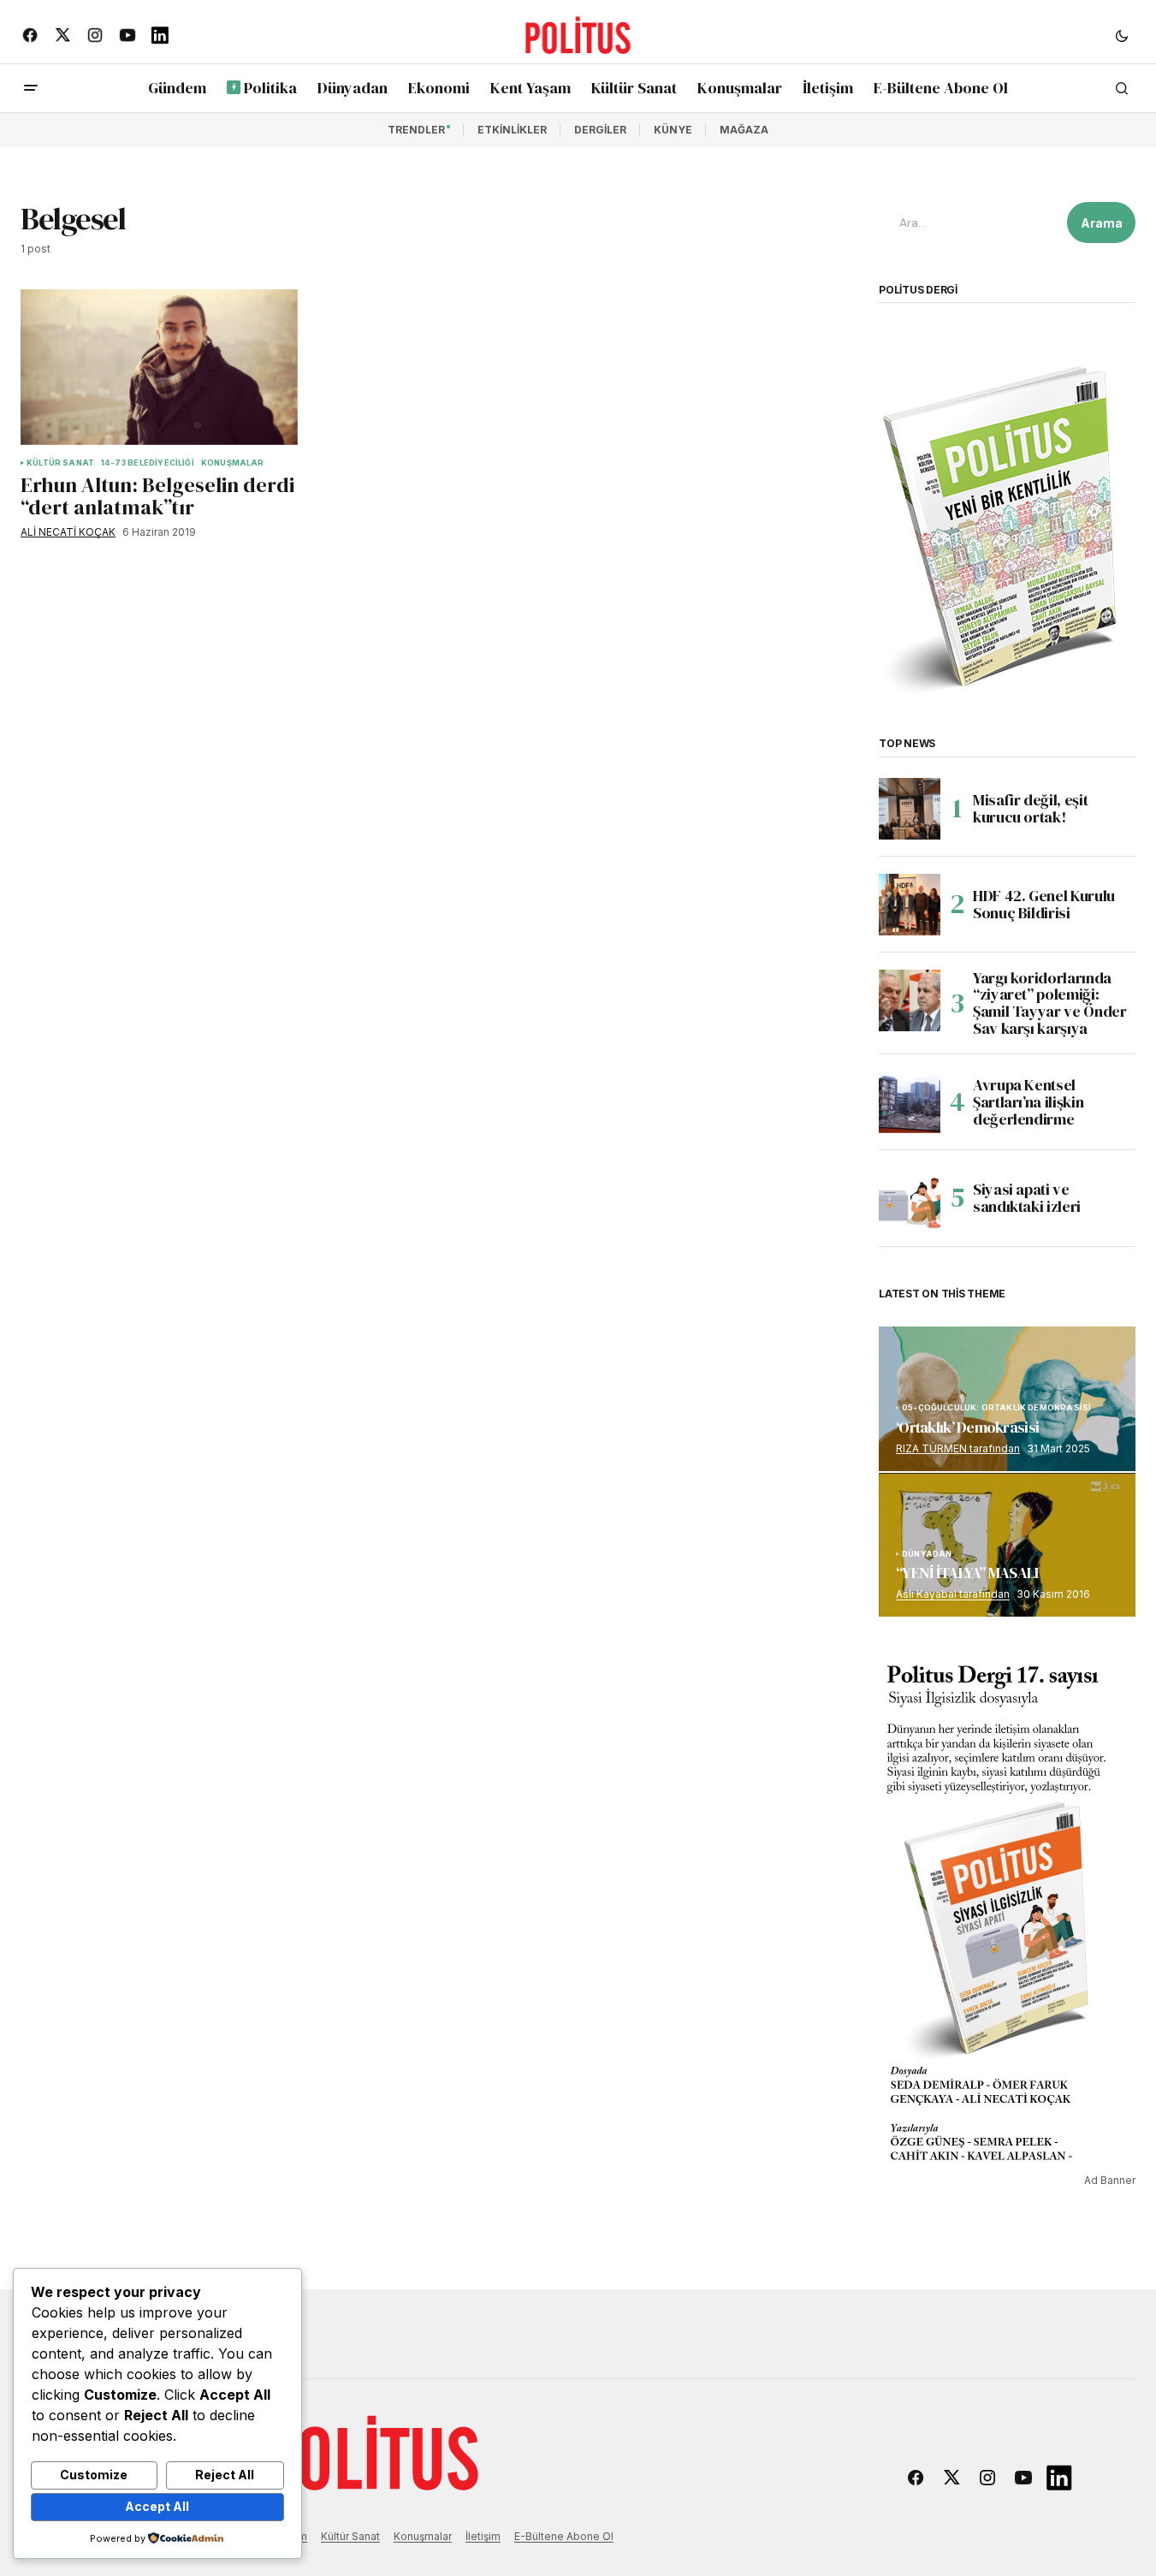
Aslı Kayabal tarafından (953, 1594)
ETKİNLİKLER (512, 130)
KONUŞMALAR (233, 463)
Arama (1102, 223)
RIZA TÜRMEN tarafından (958, 1448)
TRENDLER (416, 130)
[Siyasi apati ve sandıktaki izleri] (910, 1198)
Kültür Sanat (350, 2536)
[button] (1122, 35)
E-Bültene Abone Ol (564, 2536)
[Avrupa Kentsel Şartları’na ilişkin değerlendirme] (910, 1102)
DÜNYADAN (927, 1554)
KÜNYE (673, 130)
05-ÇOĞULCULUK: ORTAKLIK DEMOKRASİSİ (996, 1408)
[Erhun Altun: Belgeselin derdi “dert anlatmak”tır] (159, 367)
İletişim (483, 2536)
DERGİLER (600, 130)
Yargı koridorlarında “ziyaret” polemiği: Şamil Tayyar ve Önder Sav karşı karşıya (1049, 1003)
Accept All (157, 2506)
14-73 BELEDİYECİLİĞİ (148, 463)
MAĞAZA (744, 130)
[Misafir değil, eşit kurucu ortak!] (910, 809)
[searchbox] (969, 223)
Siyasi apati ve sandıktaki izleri (1027, 1198)
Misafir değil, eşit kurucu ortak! (1030, 808)
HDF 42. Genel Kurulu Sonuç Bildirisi (1044, 904)
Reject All (225, 2475)
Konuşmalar (423, 2536)
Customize (94, 2475)
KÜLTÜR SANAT (60, 463)
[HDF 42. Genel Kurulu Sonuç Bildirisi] (910, 905)
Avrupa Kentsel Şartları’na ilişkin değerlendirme (1028, 1102)
